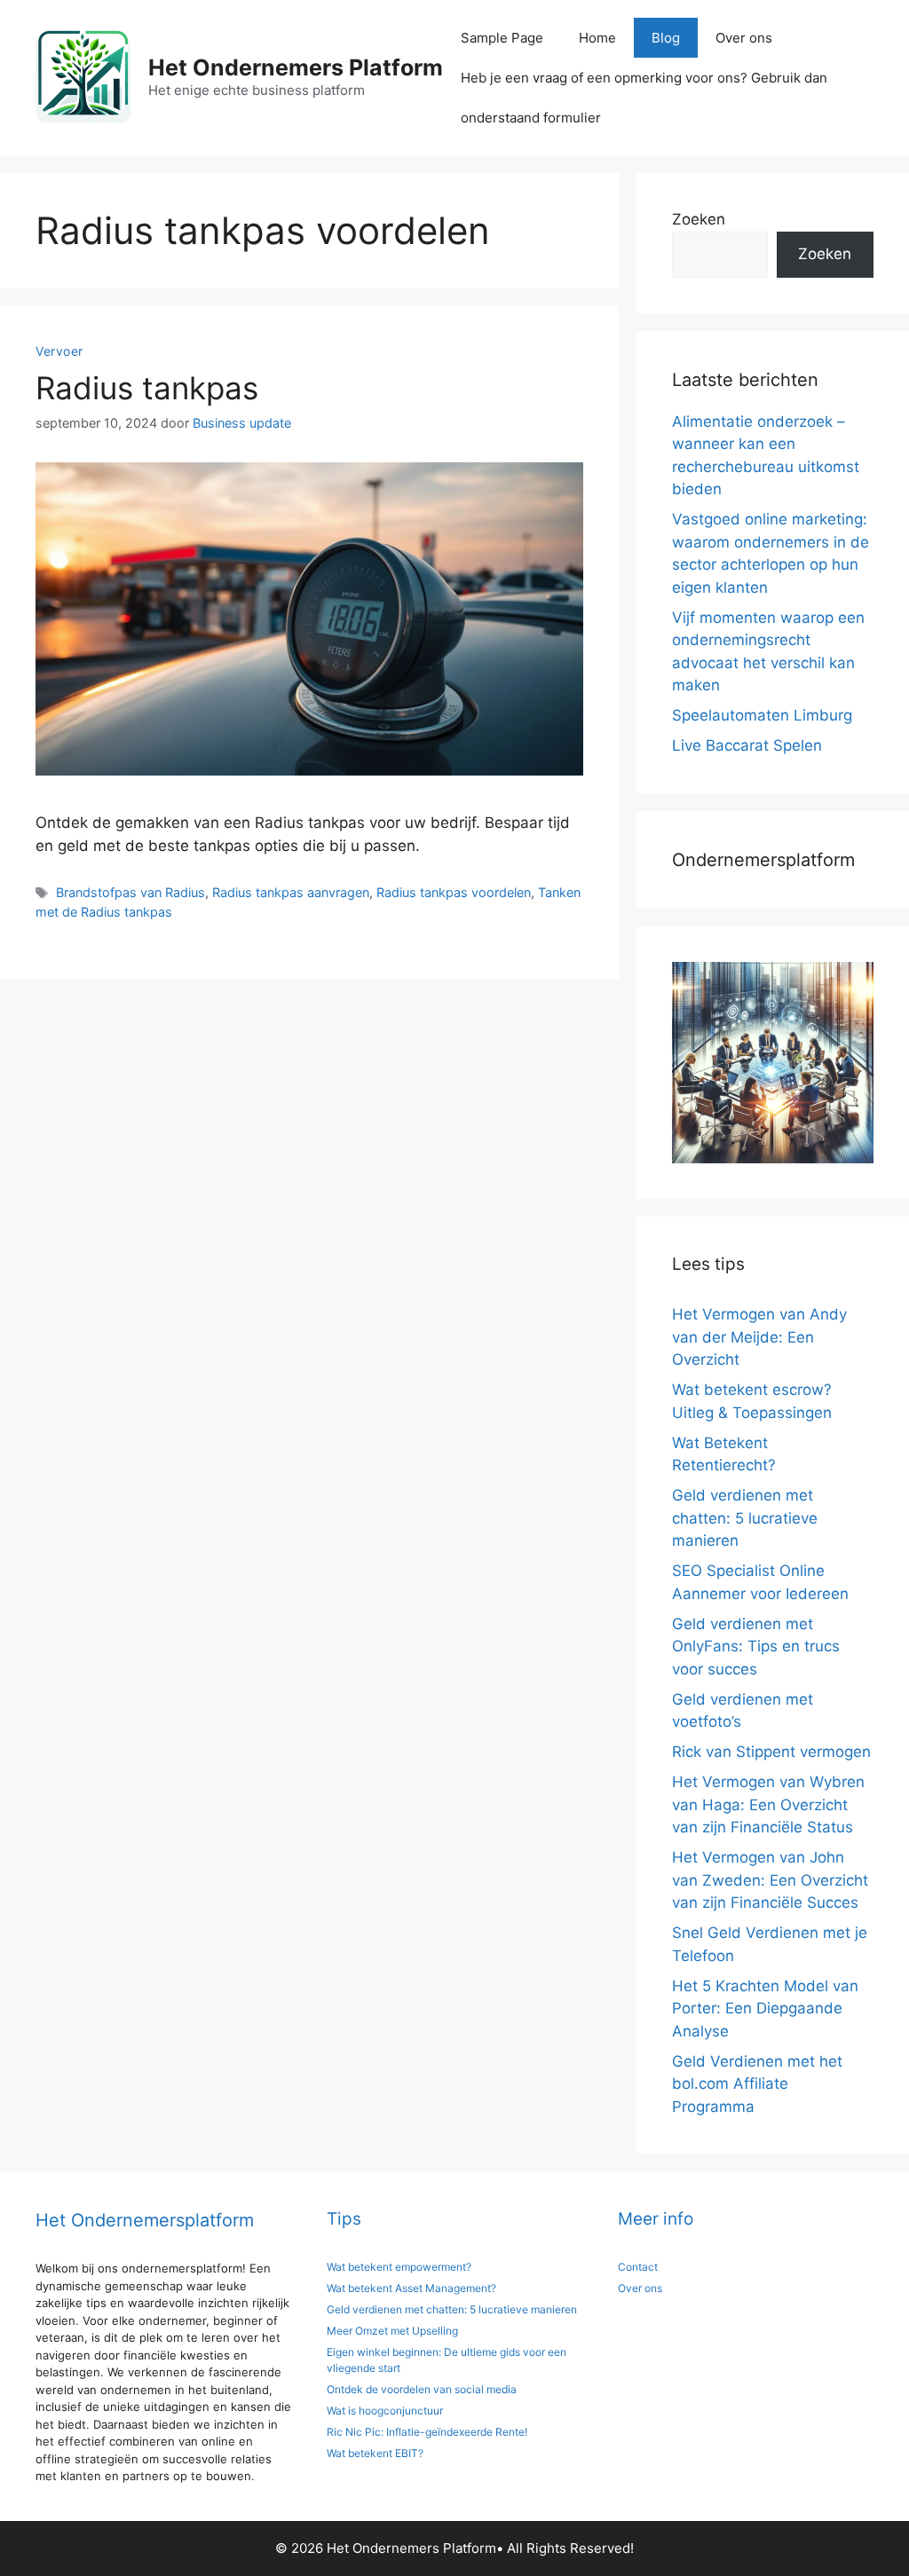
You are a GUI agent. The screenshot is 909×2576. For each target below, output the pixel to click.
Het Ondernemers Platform (296, 67)
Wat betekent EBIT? (375, 2453)
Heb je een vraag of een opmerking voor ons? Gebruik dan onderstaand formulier (644, 98)
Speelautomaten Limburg (762, 715)
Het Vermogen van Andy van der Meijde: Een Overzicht (759, 1337)
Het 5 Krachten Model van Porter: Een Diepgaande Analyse (765, 2009)
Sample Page (502, 38)
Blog (666, 38)
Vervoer (59, 351)
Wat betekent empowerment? (399, 2267)
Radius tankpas (147, 388)
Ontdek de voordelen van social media (422, 2389)
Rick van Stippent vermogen (771, 1752)
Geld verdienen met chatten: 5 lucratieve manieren (745, 1518)
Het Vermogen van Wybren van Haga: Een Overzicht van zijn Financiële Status (768, 1804)
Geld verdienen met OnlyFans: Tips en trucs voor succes (756, 1646)
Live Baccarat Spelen (747, 745)
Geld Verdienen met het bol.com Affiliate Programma (757, 2084)
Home (597, 38)
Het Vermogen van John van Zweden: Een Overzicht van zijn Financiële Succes (770, 1880)
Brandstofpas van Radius (130, 892)
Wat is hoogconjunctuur (385, 2411)
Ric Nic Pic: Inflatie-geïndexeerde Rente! (427, 2432)
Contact (638, 2267)
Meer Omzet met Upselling (392, 2331)
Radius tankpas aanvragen (291, 892)
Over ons (744, 38)
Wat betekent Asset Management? (411, 2288)
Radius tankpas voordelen (454, 892)
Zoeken (699, 219)
